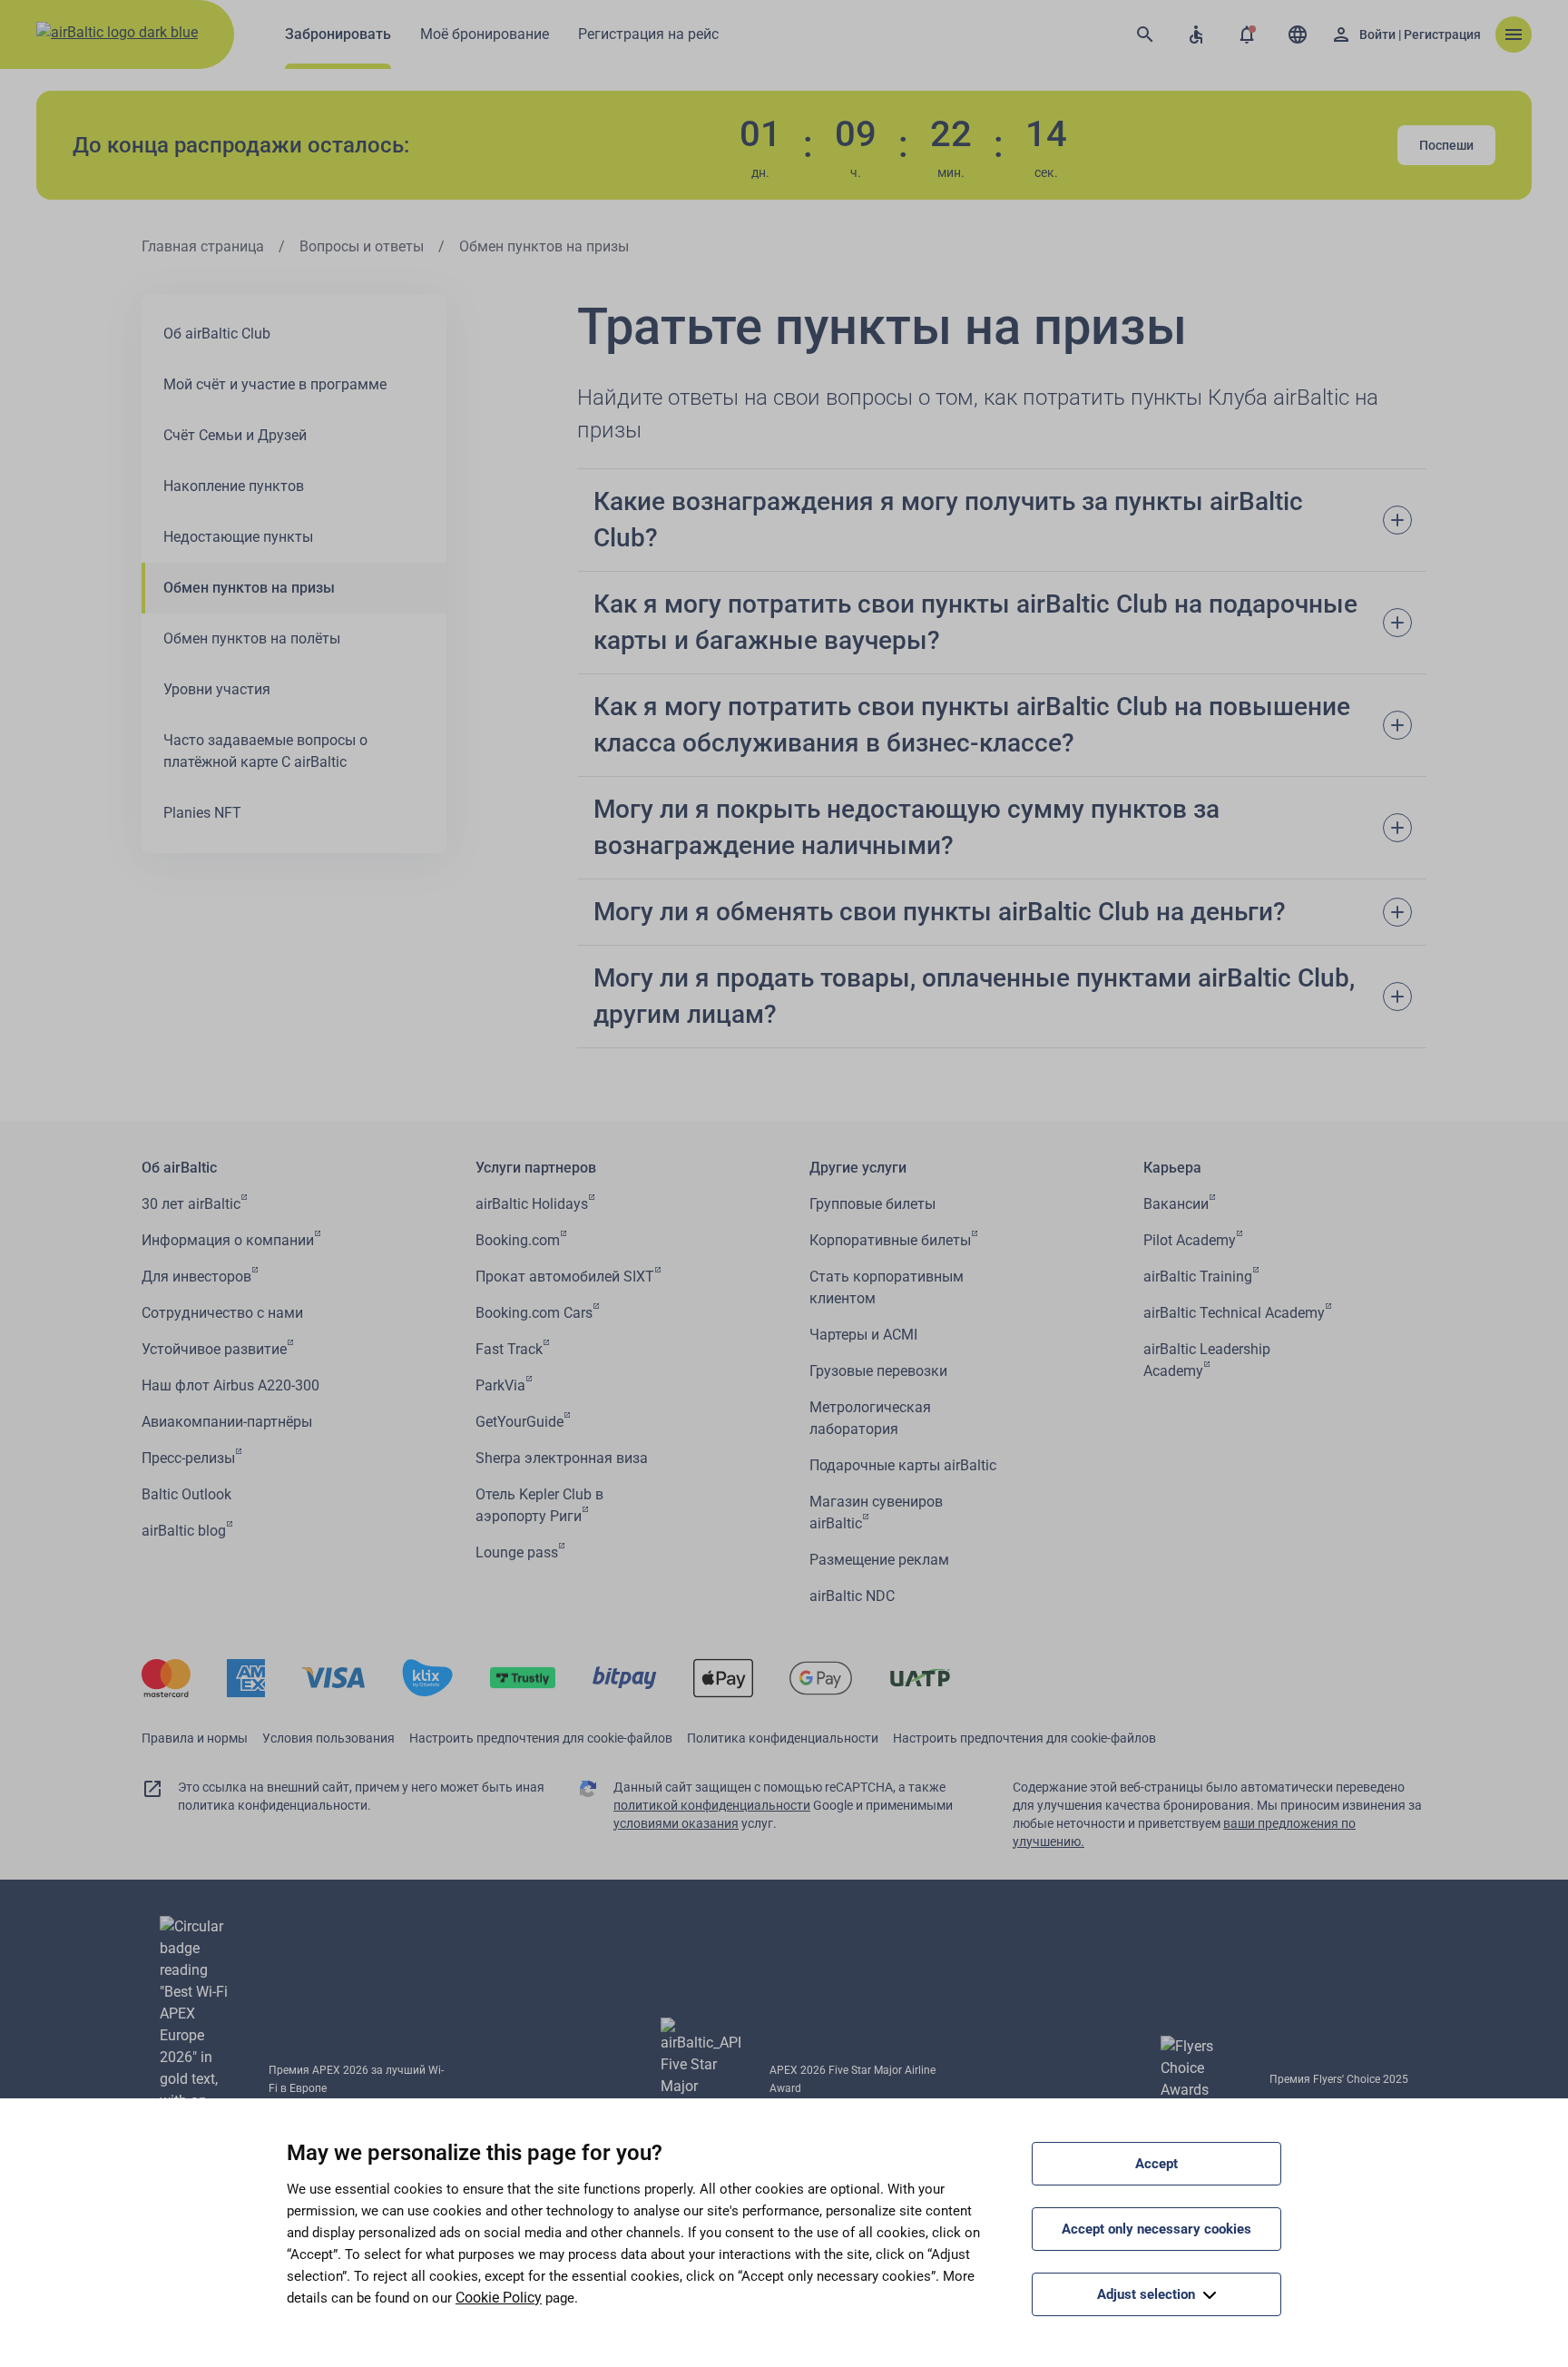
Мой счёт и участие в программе (275, 384)
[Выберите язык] (1298, 34)
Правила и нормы (195, 1738)
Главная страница (203, 246)
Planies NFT (202, 813)
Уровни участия (217, 689)
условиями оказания (676, 1823)
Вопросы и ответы (362, 246)
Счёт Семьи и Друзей (235, 435)
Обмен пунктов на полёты (252, 638)
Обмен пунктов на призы (249, 588)
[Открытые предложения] (1247, 34)
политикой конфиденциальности (712, 1805)
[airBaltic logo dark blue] (117, 34)
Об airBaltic (179, 1168)
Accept (1156, 2164)
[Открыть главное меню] (1514, 34)
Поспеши (1446, 145)
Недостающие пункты (238, 537)
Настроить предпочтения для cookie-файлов (541, 1738)
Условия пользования (328, 1738)
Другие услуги (858, 1168)
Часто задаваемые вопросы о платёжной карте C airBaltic (265, 751)
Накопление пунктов (234, 486)
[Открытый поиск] (1145, 34)
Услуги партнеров (536, 1168)
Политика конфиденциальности (783, 1738)
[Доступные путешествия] (1196, 34)
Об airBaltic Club (217, 334)
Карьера (1172, 1168)
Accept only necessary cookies (1156, 2229)
